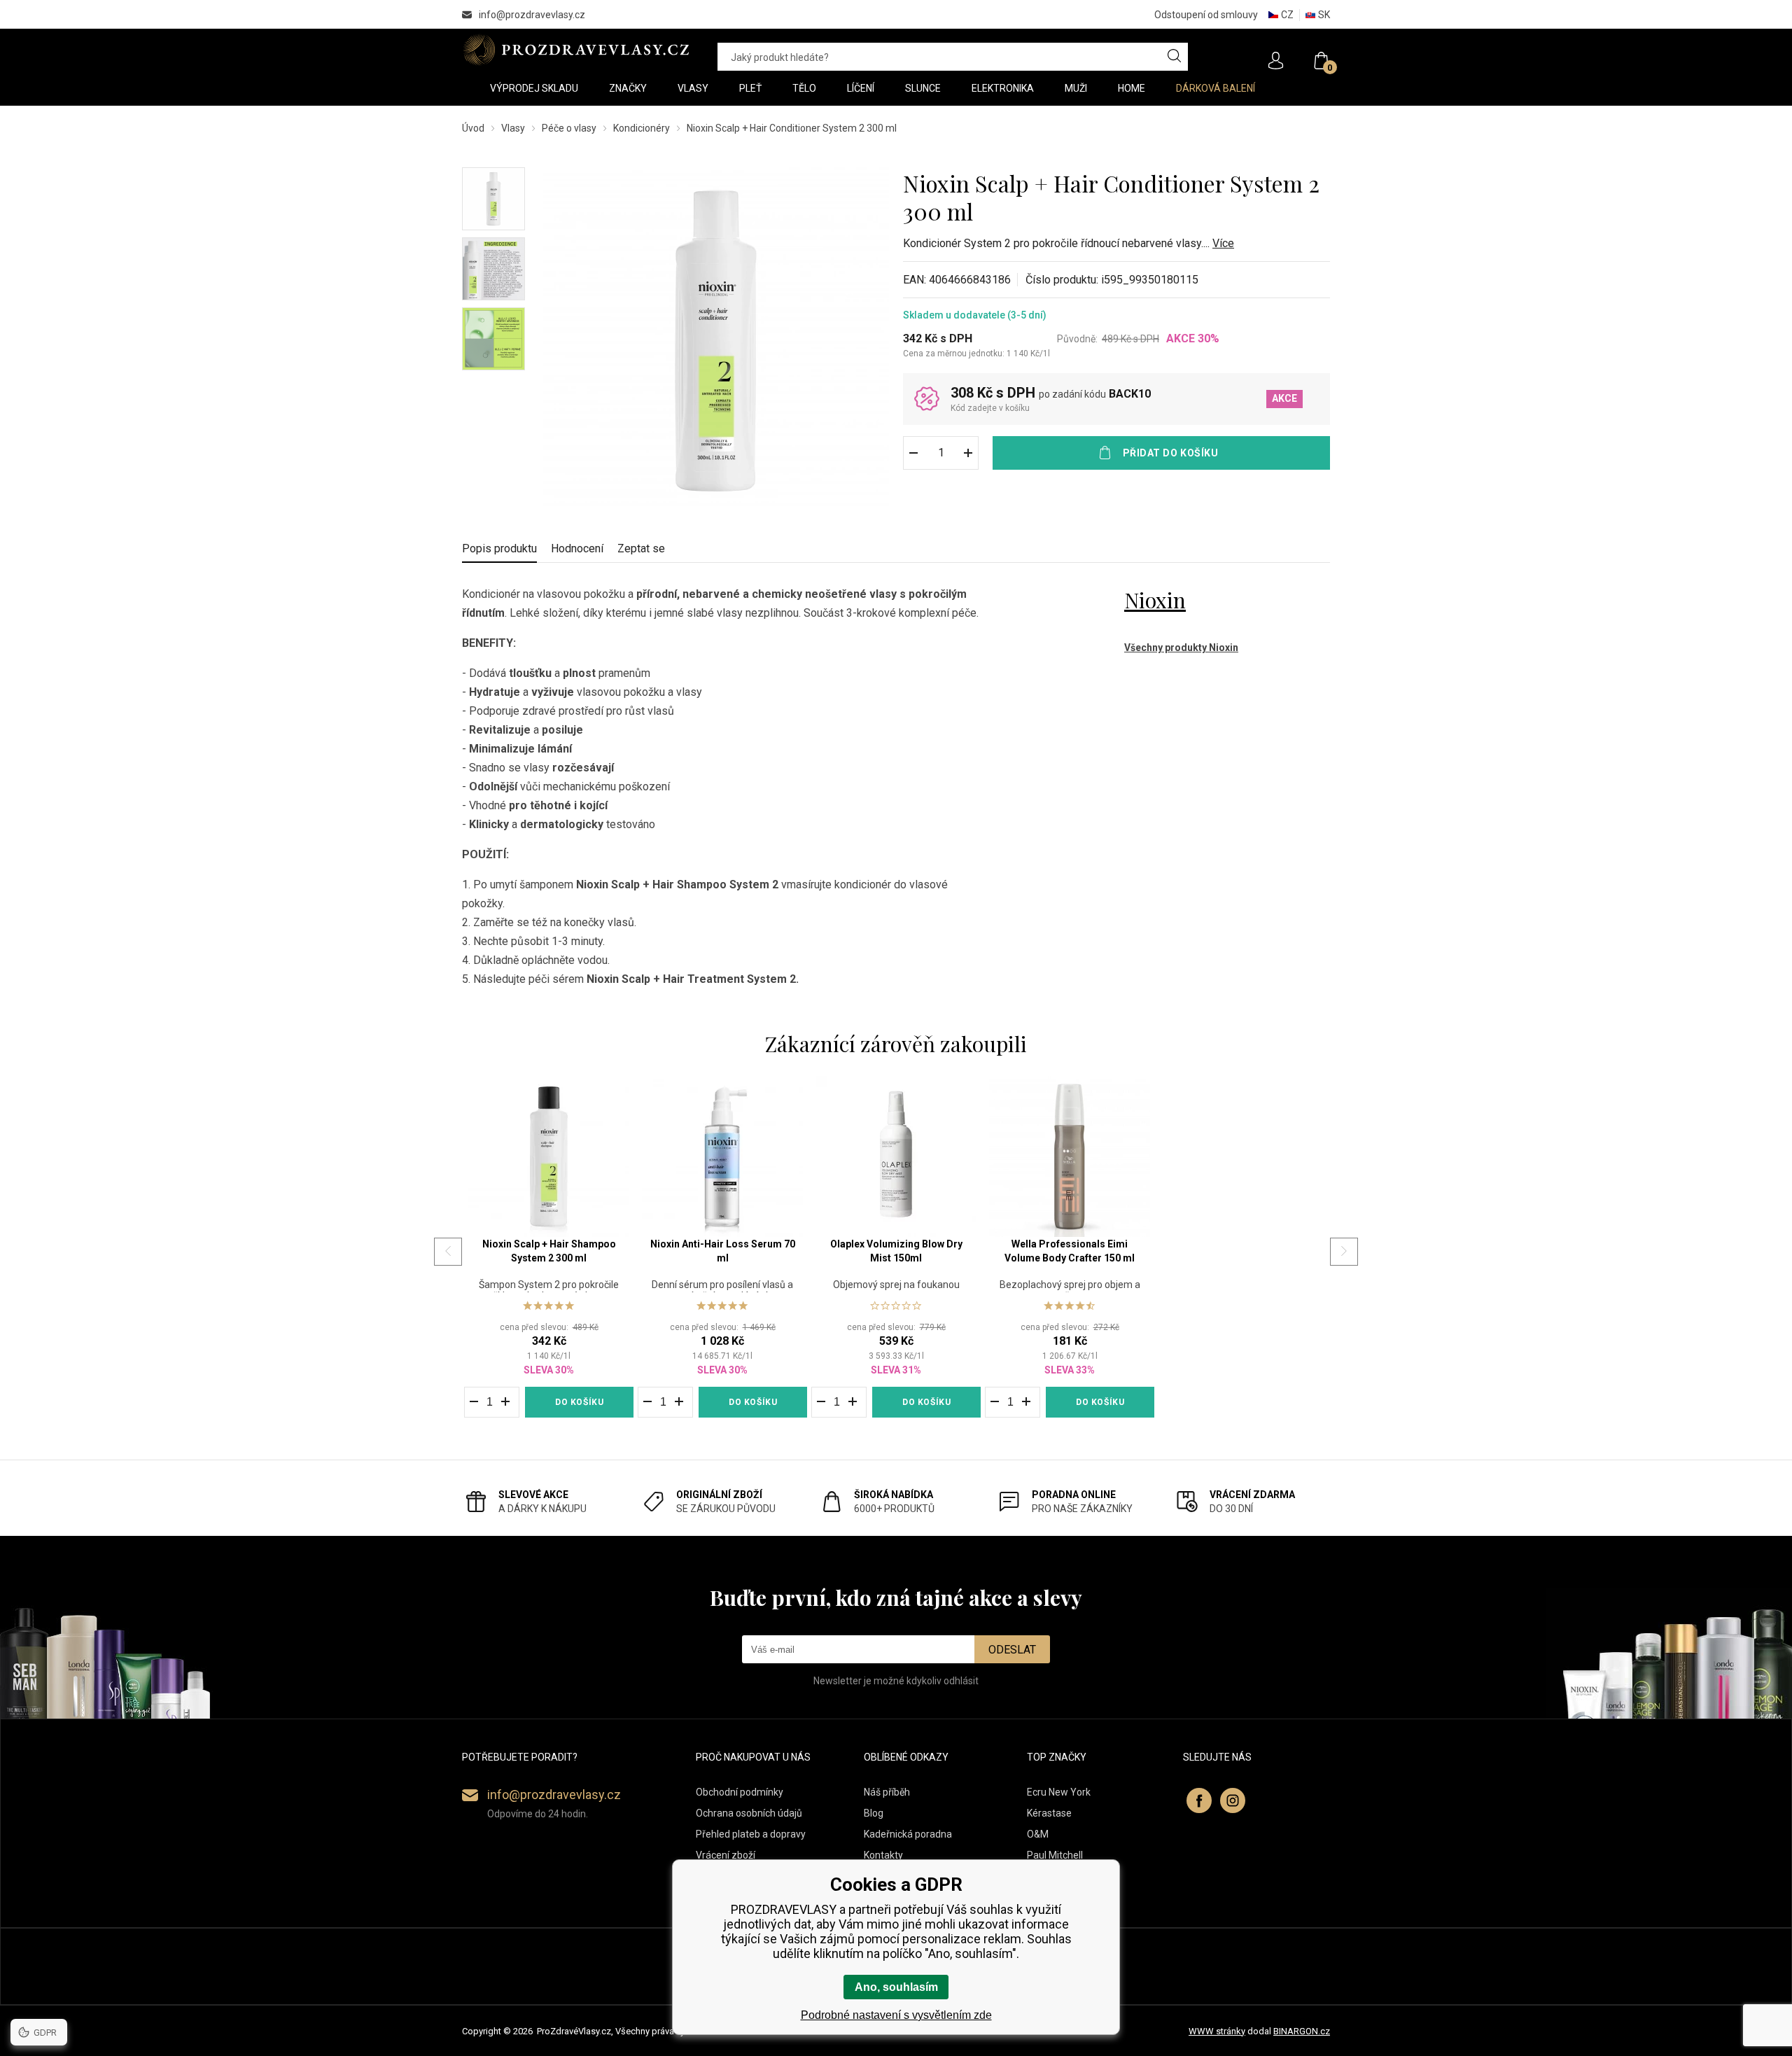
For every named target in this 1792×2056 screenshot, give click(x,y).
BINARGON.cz (1302, 2031)
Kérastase (1049, 1813)
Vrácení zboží (726, 1855)
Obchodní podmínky (740, 1792)
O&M (1038, 1834)
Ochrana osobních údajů (749, 1813)
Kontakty (883, 1855)
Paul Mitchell (1055, 1855)
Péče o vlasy (569, 128)
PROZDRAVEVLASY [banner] (576, 50)
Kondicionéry (642, 128)
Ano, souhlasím (896, 1987)
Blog (874, 1813)
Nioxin (1155, 600)
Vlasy (513, 128)
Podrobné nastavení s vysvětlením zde (896, 2015)
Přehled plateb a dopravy (751, 1834)
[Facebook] (1199, 1800)
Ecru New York (1059, 1792)
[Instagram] (1233, 1800)
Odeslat (1012, 1650)
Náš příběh (887, 1792)
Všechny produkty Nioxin (1181, 648)
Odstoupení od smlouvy (1206, 15)
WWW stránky (1217, 2031)
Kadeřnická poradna (908, 1834)
